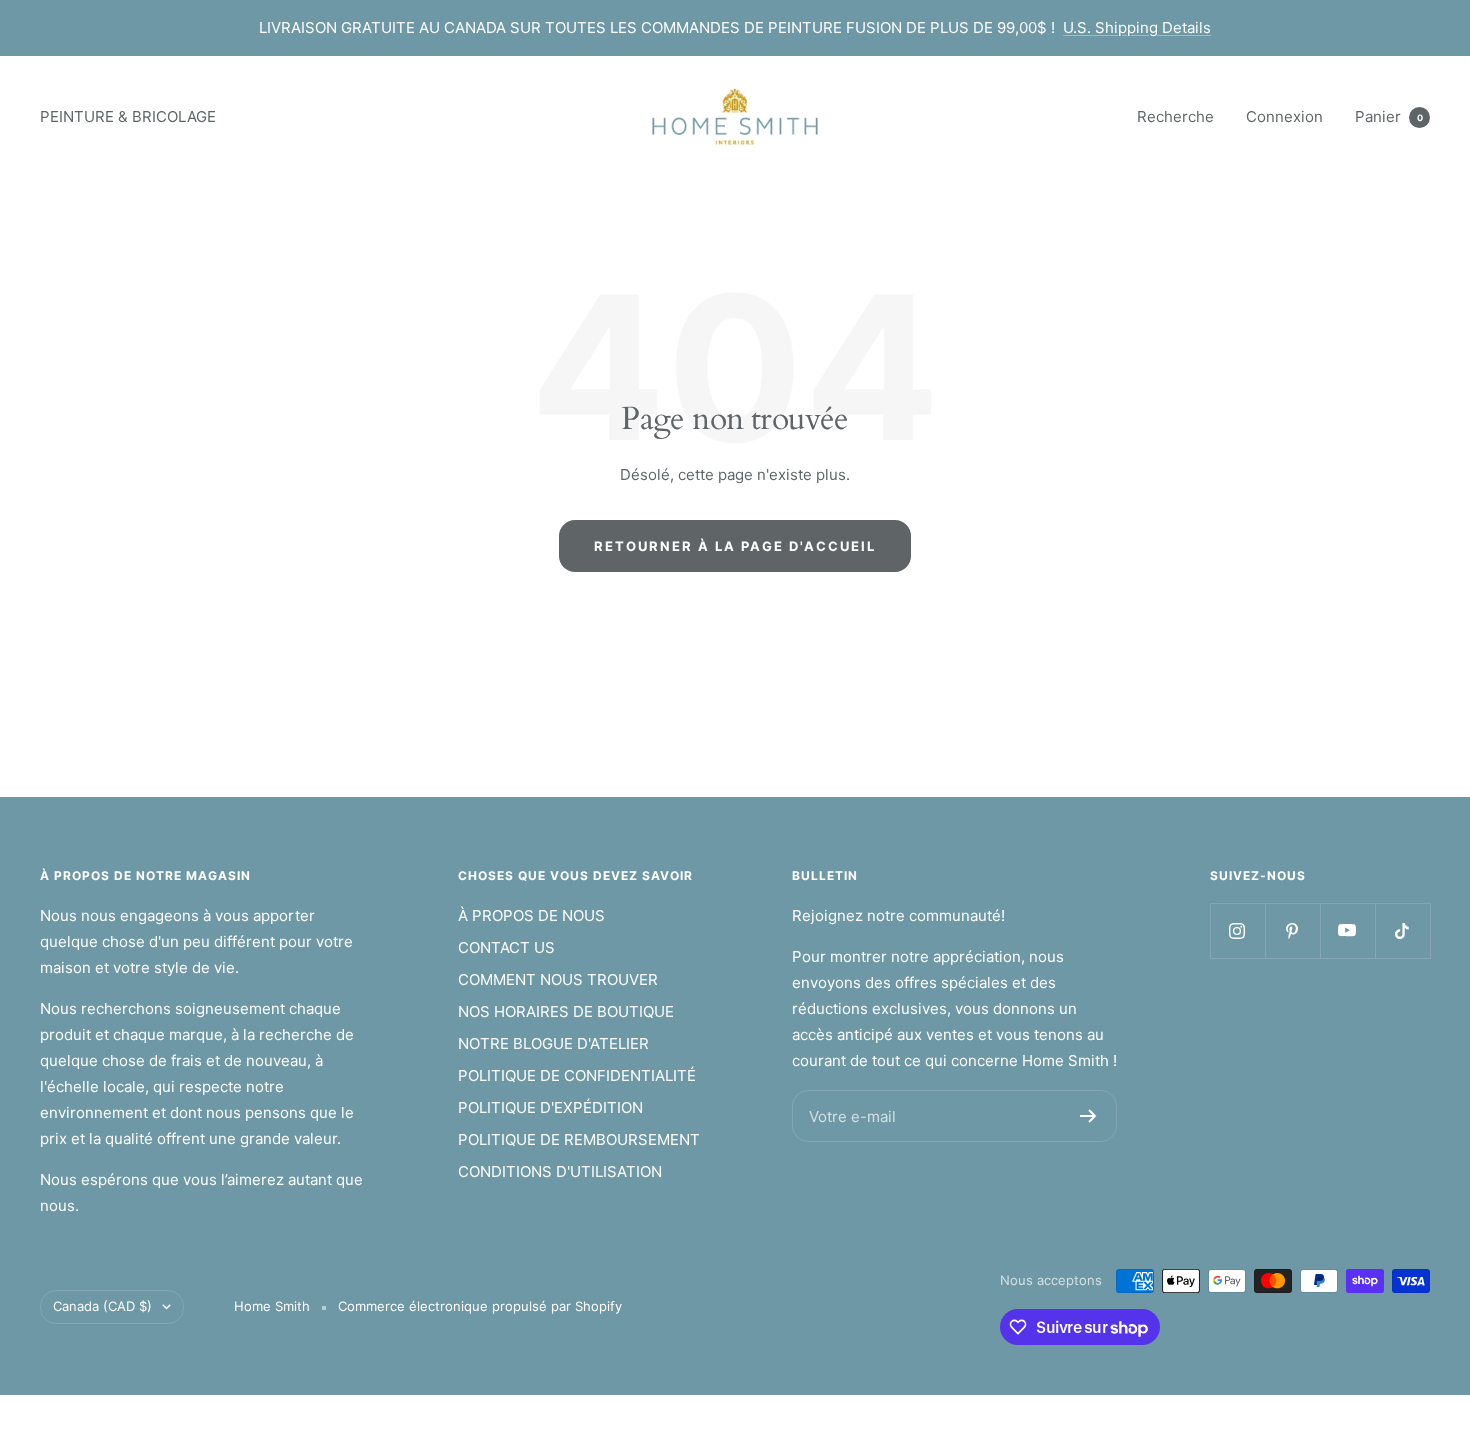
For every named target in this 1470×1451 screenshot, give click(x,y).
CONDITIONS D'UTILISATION (560, 1171)
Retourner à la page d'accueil (735, 546)
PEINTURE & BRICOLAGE (128, 116)
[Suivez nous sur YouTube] (1347, 930)
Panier (1389, 116)
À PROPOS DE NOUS (531, 915)
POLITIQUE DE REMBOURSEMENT (579, 1139)
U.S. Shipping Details (1137, 27)
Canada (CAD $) (102, 1306)
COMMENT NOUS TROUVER (558, 979)
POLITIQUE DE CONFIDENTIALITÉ (577, 1075)
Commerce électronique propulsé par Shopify (480, 1306)
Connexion (1284, 116)
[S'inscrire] (1088, 1116)
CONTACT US (506, 947)
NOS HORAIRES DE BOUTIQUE (566, 1011)
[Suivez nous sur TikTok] (1402, 930)
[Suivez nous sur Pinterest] (1292, 930)
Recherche (1175, 116)
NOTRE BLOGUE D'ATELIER (553, 1043)
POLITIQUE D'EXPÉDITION (550, 1107)
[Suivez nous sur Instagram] (1237, 930)
